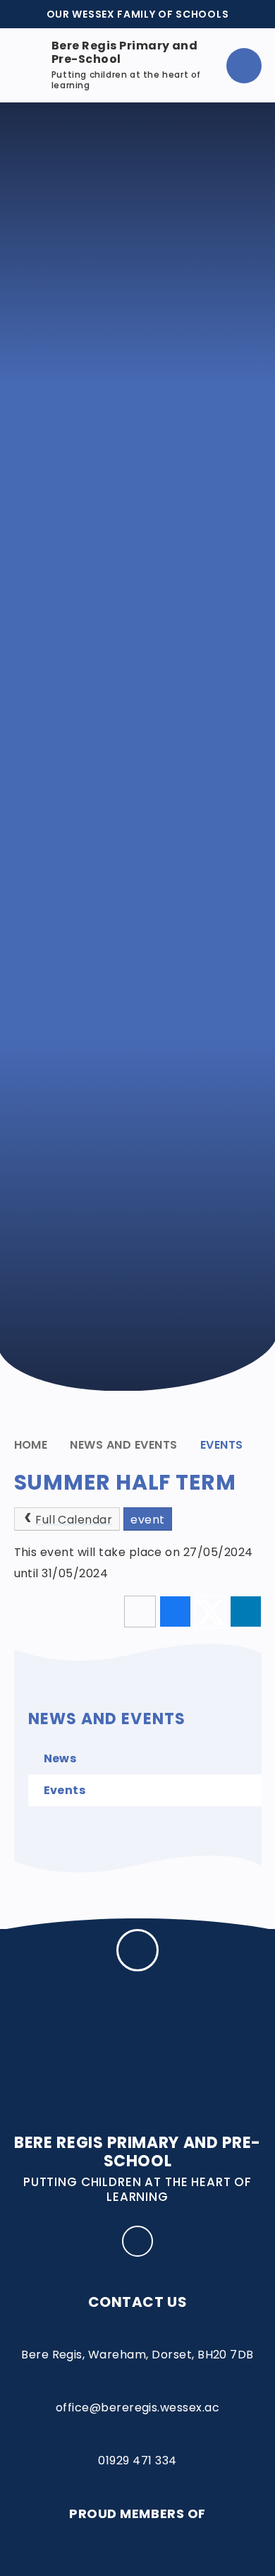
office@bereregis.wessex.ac (137, 2408)
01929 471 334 (137, 2461)
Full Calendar (74, 1520)
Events (222, 1445)
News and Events (123, 1445)
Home (31, 1445)
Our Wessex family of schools (138, 14)
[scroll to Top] (137, 1950)
